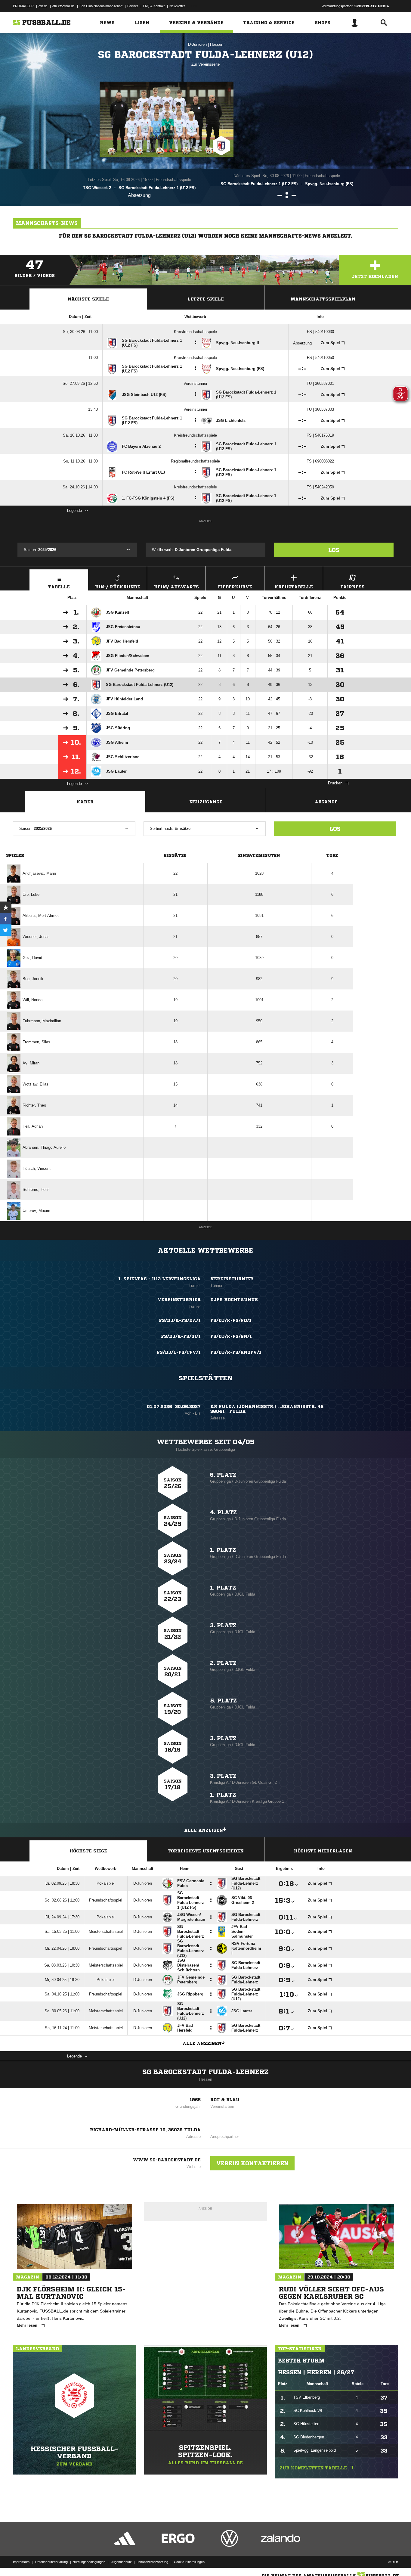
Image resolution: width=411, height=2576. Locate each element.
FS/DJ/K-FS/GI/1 (181, 1336)
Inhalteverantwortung (153, 2562)
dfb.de (43, 6)
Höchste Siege (88, 1851)
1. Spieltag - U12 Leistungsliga (159, 1279)
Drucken (335, 783)
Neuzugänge (206, 802)
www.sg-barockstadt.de (167, 2160)
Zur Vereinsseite (205, 64)
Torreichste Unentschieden (206, 1851)
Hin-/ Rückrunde (118, 587)
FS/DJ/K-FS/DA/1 (180, 1320)
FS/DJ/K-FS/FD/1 (231, 1320)
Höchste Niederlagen (323, 1851)
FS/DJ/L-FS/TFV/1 (179, 1352)
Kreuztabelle (294, 587)
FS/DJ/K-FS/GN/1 (231, 1336)
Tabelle (59, 587)
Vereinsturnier (232, 1279)
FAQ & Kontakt (154, 6)
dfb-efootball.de (63, 6)
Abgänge (326, 802)
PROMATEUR (23, 6)
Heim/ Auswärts (176, 587)
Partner (133, 6)
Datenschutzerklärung (51, 2562)
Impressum (21, 2562)
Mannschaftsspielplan (323, 299)
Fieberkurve (235, 587)
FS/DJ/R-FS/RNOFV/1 (236, 1352)
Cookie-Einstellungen (189, 2562)
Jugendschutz (121, 2562)
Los (334, 550)
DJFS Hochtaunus (234, 1300)
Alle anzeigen (204, 1830)
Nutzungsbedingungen (89, 2562)
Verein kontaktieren (252, 2163)
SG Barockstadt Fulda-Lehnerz (205, 2072)
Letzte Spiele (206, 299)
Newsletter (177, 6)
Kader (85, 802)
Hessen (217, 44)
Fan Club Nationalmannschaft (101, 6)
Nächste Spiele (88, 299)
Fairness (352, 587)
